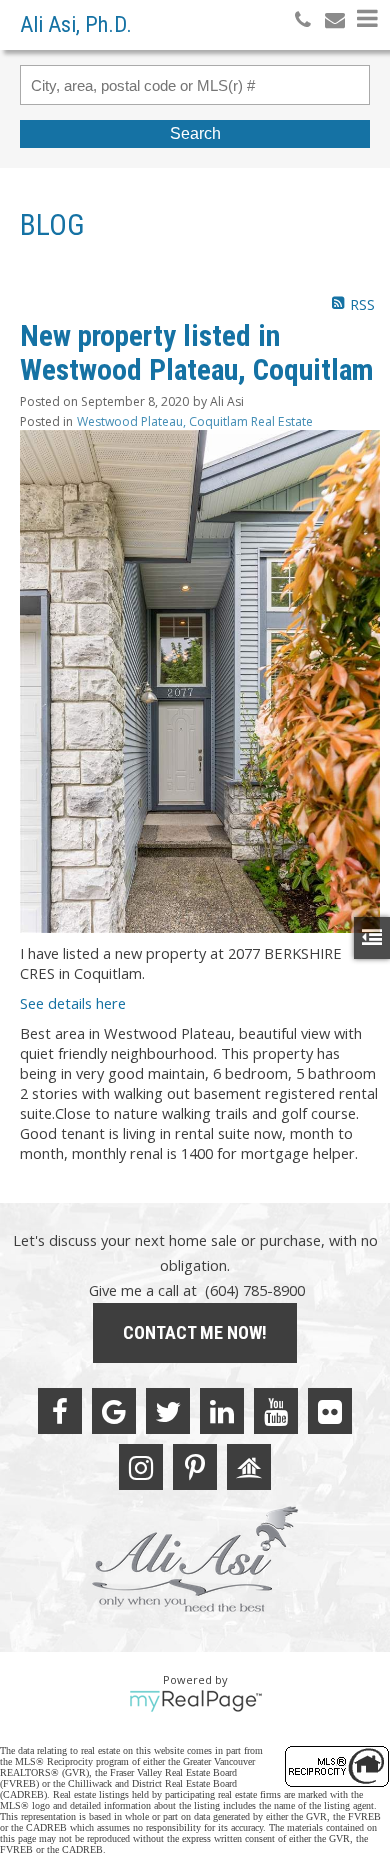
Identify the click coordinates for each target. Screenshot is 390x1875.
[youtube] (276, 1411)
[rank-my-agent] (249, 1467)
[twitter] (168, 1411)
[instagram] (141, 1467)
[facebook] (60, 1411)
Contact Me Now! (195, 1332)
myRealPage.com (195, 1701)
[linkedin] (222, 1411)
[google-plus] (114, 1411)
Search (195, 133)
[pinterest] (195, 1467)
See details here (73, 1003)
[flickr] (330, 1411)
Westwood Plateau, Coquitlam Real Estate (195, 421)
